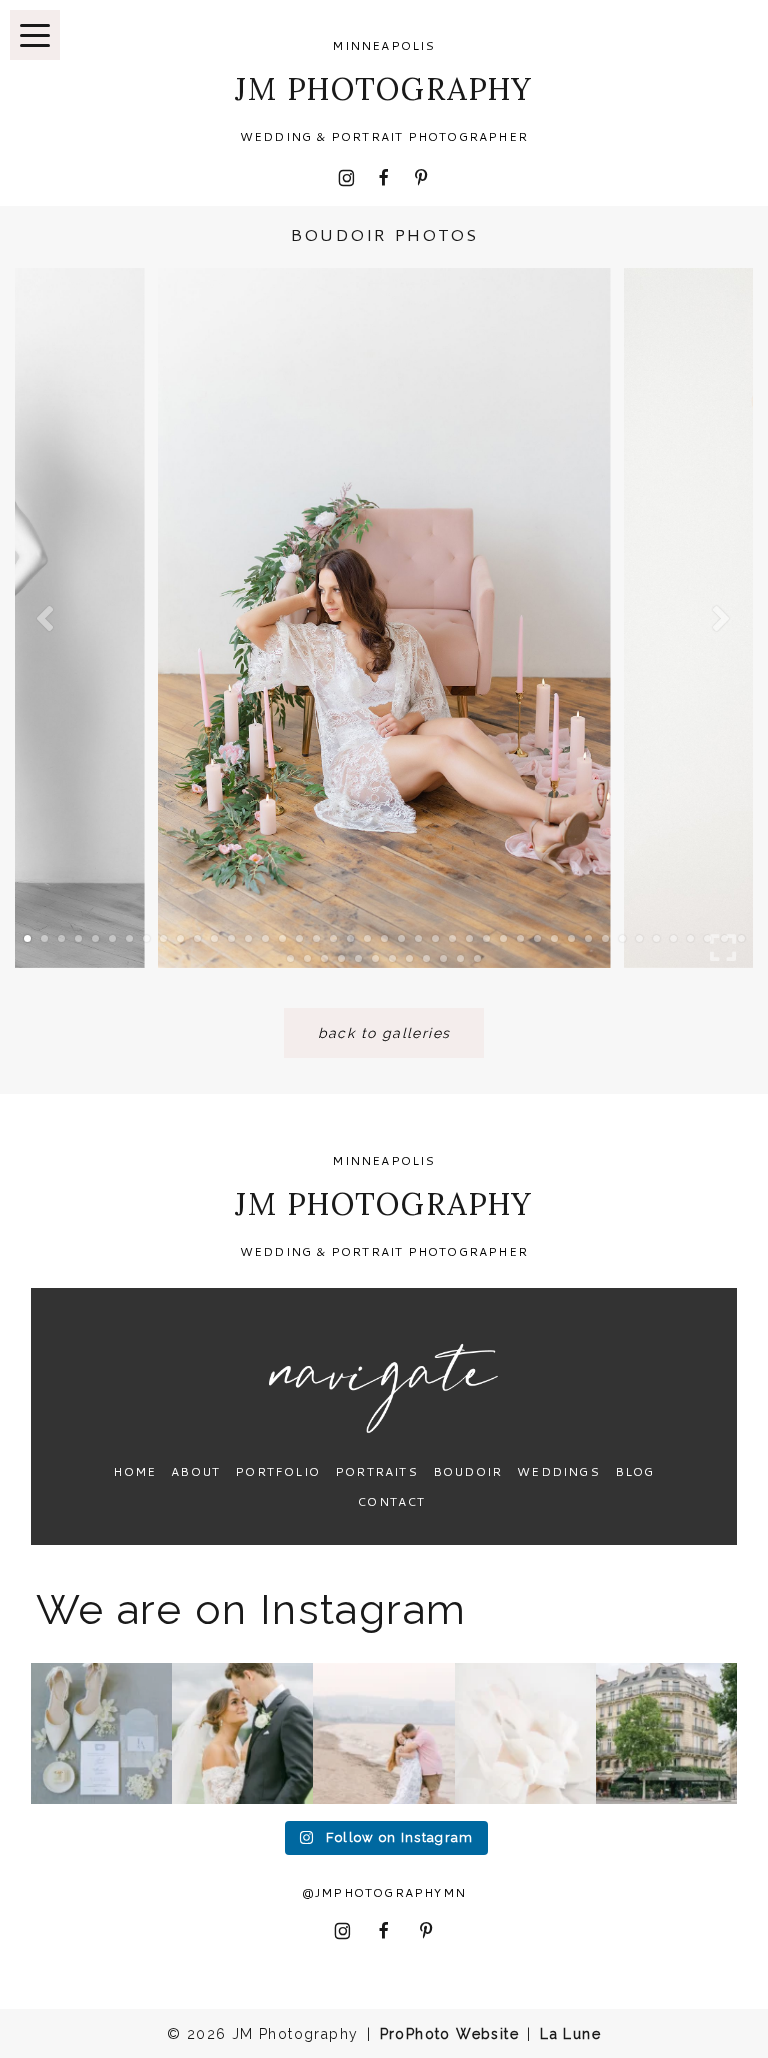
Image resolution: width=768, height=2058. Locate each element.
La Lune (570, 2034)
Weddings (558, 1471)
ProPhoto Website (449, 2034)
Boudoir (467, 1471)
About (195, 1471)
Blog (635, 1471)
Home (134, 1471)
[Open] (101, 1733)
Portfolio (277, 1471)
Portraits (376, 1471)
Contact (391, 1501)
